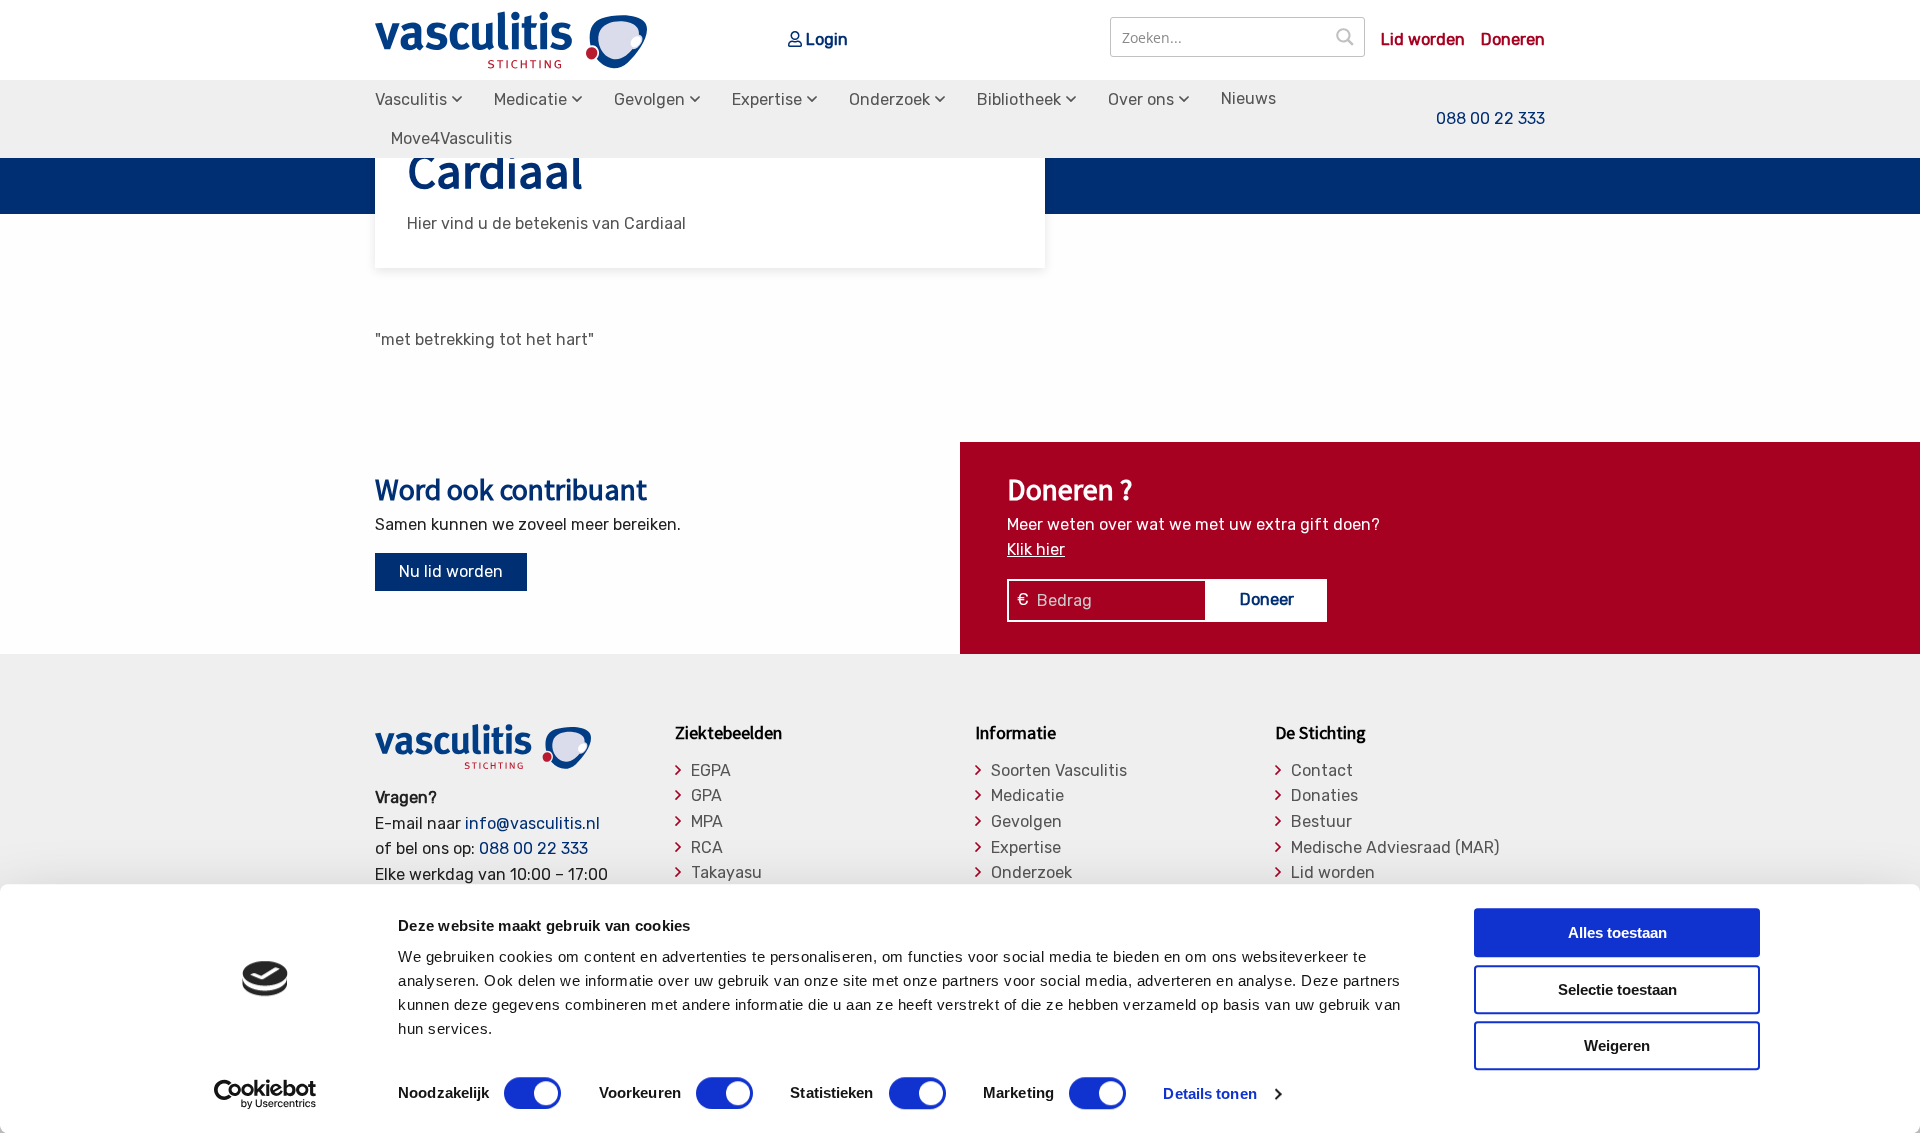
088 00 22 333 (1490, 118)
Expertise (767, 99)
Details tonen (1209, 1093)
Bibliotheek (1019, 99)
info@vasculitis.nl (532, 823)
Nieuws (1248, 98)
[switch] (724, 1093)
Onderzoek (889, 99)
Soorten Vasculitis (1059, 771)
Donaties (1324, 796)
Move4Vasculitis (451, 138)
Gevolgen (649, 99)
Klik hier (1036, 549)
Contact (1322, 771)
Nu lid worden (451, 571)
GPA (706, 796)
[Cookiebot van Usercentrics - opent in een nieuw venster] (265, 1094)
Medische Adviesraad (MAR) (1395, 848)
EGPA (711, 771)
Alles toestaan (1617, 932)
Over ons (1141, 99)
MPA (707, 822)
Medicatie (530, 99)
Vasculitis (411, 99)
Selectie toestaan (1617, 989)
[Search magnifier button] (1345, 37)
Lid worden (1423, 40)
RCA (707, 848)
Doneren (1513, 40)
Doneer (1267, 599)
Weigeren (1617, 1045)
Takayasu (726, 873)
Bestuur (1321, 822)
